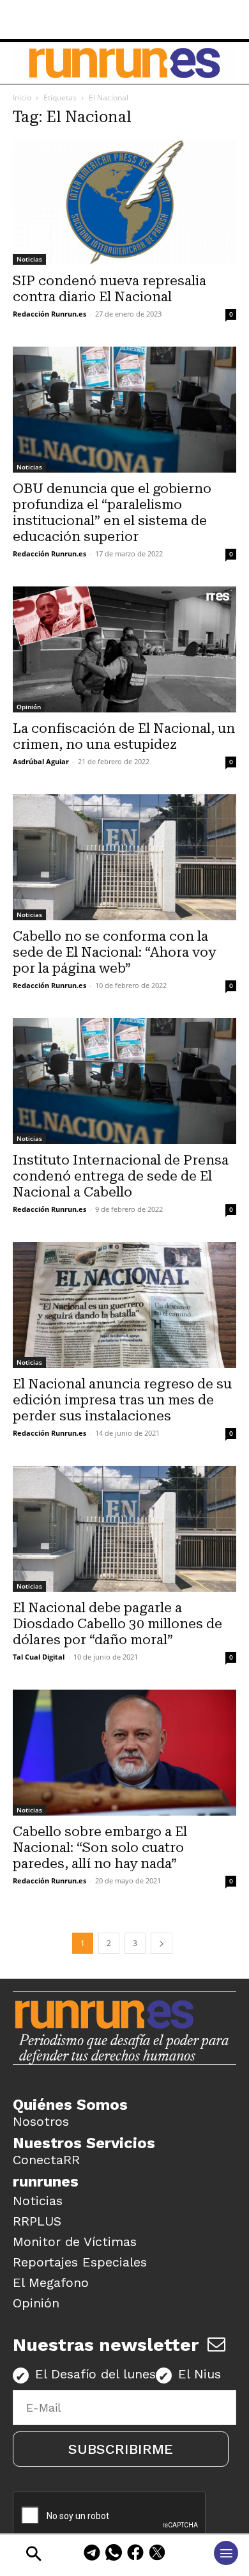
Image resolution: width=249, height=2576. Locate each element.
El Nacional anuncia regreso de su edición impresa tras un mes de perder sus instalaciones (122, 1400)
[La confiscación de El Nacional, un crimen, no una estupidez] (124, 649)
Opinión (29, 707)
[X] (157, 2555)
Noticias (29, 259)
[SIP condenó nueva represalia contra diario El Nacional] (124, 202)
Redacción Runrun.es (49, 314)
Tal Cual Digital (39, 1657)
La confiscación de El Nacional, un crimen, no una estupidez (124, 736)
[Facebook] (135, 2555)
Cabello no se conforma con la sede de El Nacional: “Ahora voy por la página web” (114, 952)
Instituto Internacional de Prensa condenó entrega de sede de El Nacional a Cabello (121, 1176)
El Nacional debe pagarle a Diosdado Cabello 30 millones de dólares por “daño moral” (117, 1624)
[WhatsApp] (114, 2555)
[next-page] (162, 1943)
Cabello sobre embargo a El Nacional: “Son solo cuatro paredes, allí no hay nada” (100, 1848)
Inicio (22, 98)
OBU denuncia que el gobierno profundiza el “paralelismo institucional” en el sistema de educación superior (112, 513)
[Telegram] (92, 2555)
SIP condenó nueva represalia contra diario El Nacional (109, 289)
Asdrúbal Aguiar (41, 761)
